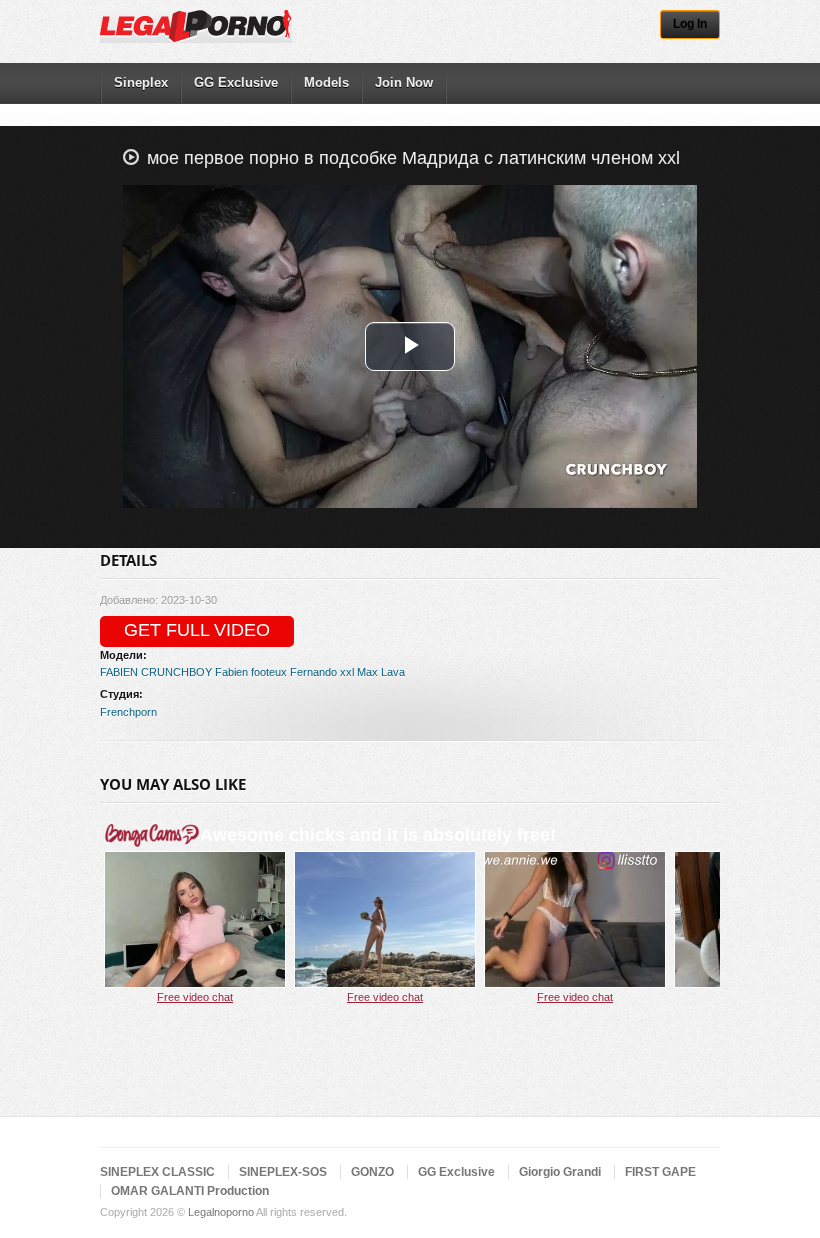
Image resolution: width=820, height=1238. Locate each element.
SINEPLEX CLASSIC (157, 1172)
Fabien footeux (251, 672)
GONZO (372, 1172)
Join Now (404, 82)
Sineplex (141, 82)
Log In (690, 24)
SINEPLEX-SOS (283, 1172)
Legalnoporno (221, 1212)
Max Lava (381, 672)
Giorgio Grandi (560, 1172)
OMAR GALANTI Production (190, 1191)
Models (326, 82)
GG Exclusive (236, 82)
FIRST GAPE (660, 1172)
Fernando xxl (322, 672)
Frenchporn (128, 712)
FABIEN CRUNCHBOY (156, 672)
